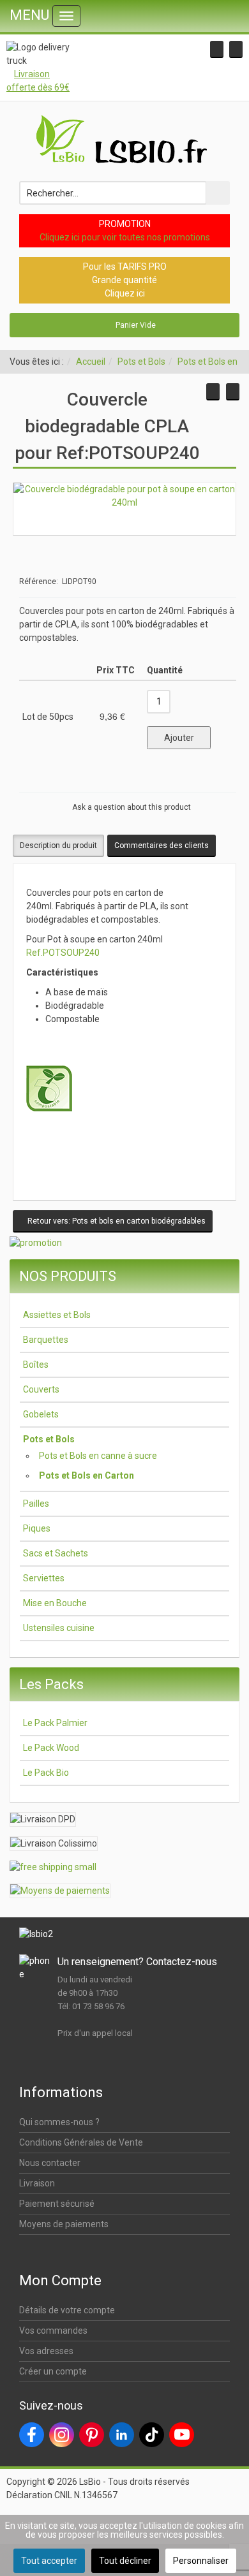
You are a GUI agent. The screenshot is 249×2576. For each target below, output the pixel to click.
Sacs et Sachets (56, 1553)
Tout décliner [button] (125, 2561)
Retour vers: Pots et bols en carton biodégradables (116, 1221)
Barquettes (46, 1340)
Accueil (91, 362)
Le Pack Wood (51, 1748)
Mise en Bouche (55, 1603)
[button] (217, 49)
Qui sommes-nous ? (59, 2122)
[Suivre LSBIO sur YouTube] (182, 2435)
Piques (37, 1528)
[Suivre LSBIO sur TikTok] (152, 2435)
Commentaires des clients (162, 845)
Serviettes (44, 1578)
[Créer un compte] (236, 49)
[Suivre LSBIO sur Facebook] (32, 2435)
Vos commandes (53, 2331)
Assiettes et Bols (57, 1315)
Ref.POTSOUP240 (63, 953)
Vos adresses (46, 2351)
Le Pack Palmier (55, 1723)
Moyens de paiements (64, 2224)
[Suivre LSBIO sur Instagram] (62, 2435)
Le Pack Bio (46, 1773)
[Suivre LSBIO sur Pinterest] (92, 2435)
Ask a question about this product (132, 807)
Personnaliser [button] (201, 2561)
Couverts (41, 1389)
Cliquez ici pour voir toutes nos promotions (125, 237)
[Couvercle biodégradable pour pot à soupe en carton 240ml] (124, 495)
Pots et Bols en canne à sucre (98, 1456)
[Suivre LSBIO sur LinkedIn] (122, 2435)
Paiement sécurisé (57, 2204)
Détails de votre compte (67, 2310)
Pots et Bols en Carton (87, 1475)
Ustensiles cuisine (59, 1628)
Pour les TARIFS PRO (125, 267)
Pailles (36, 1504)
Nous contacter (50, 2163)
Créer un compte (53, 2371)
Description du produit (58, 845)
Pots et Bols (141, 362)
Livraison (37, 2183)
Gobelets (41, 1414)
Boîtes (36, 1365)
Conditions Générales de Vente (81, 2142)
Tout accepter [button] (49, 2561)
